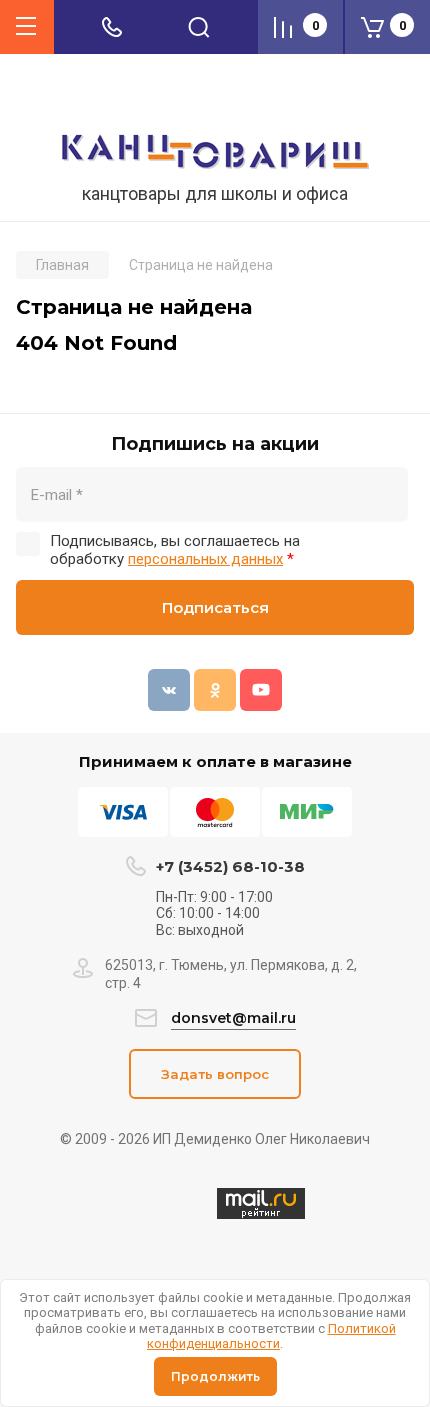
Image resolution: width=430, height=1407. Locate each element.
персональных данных (205, 559)
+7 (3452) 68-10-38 (230, 866)
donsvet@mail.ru (233, 1018)
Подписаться (215, 607)
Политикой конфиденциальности (271, 1336)
